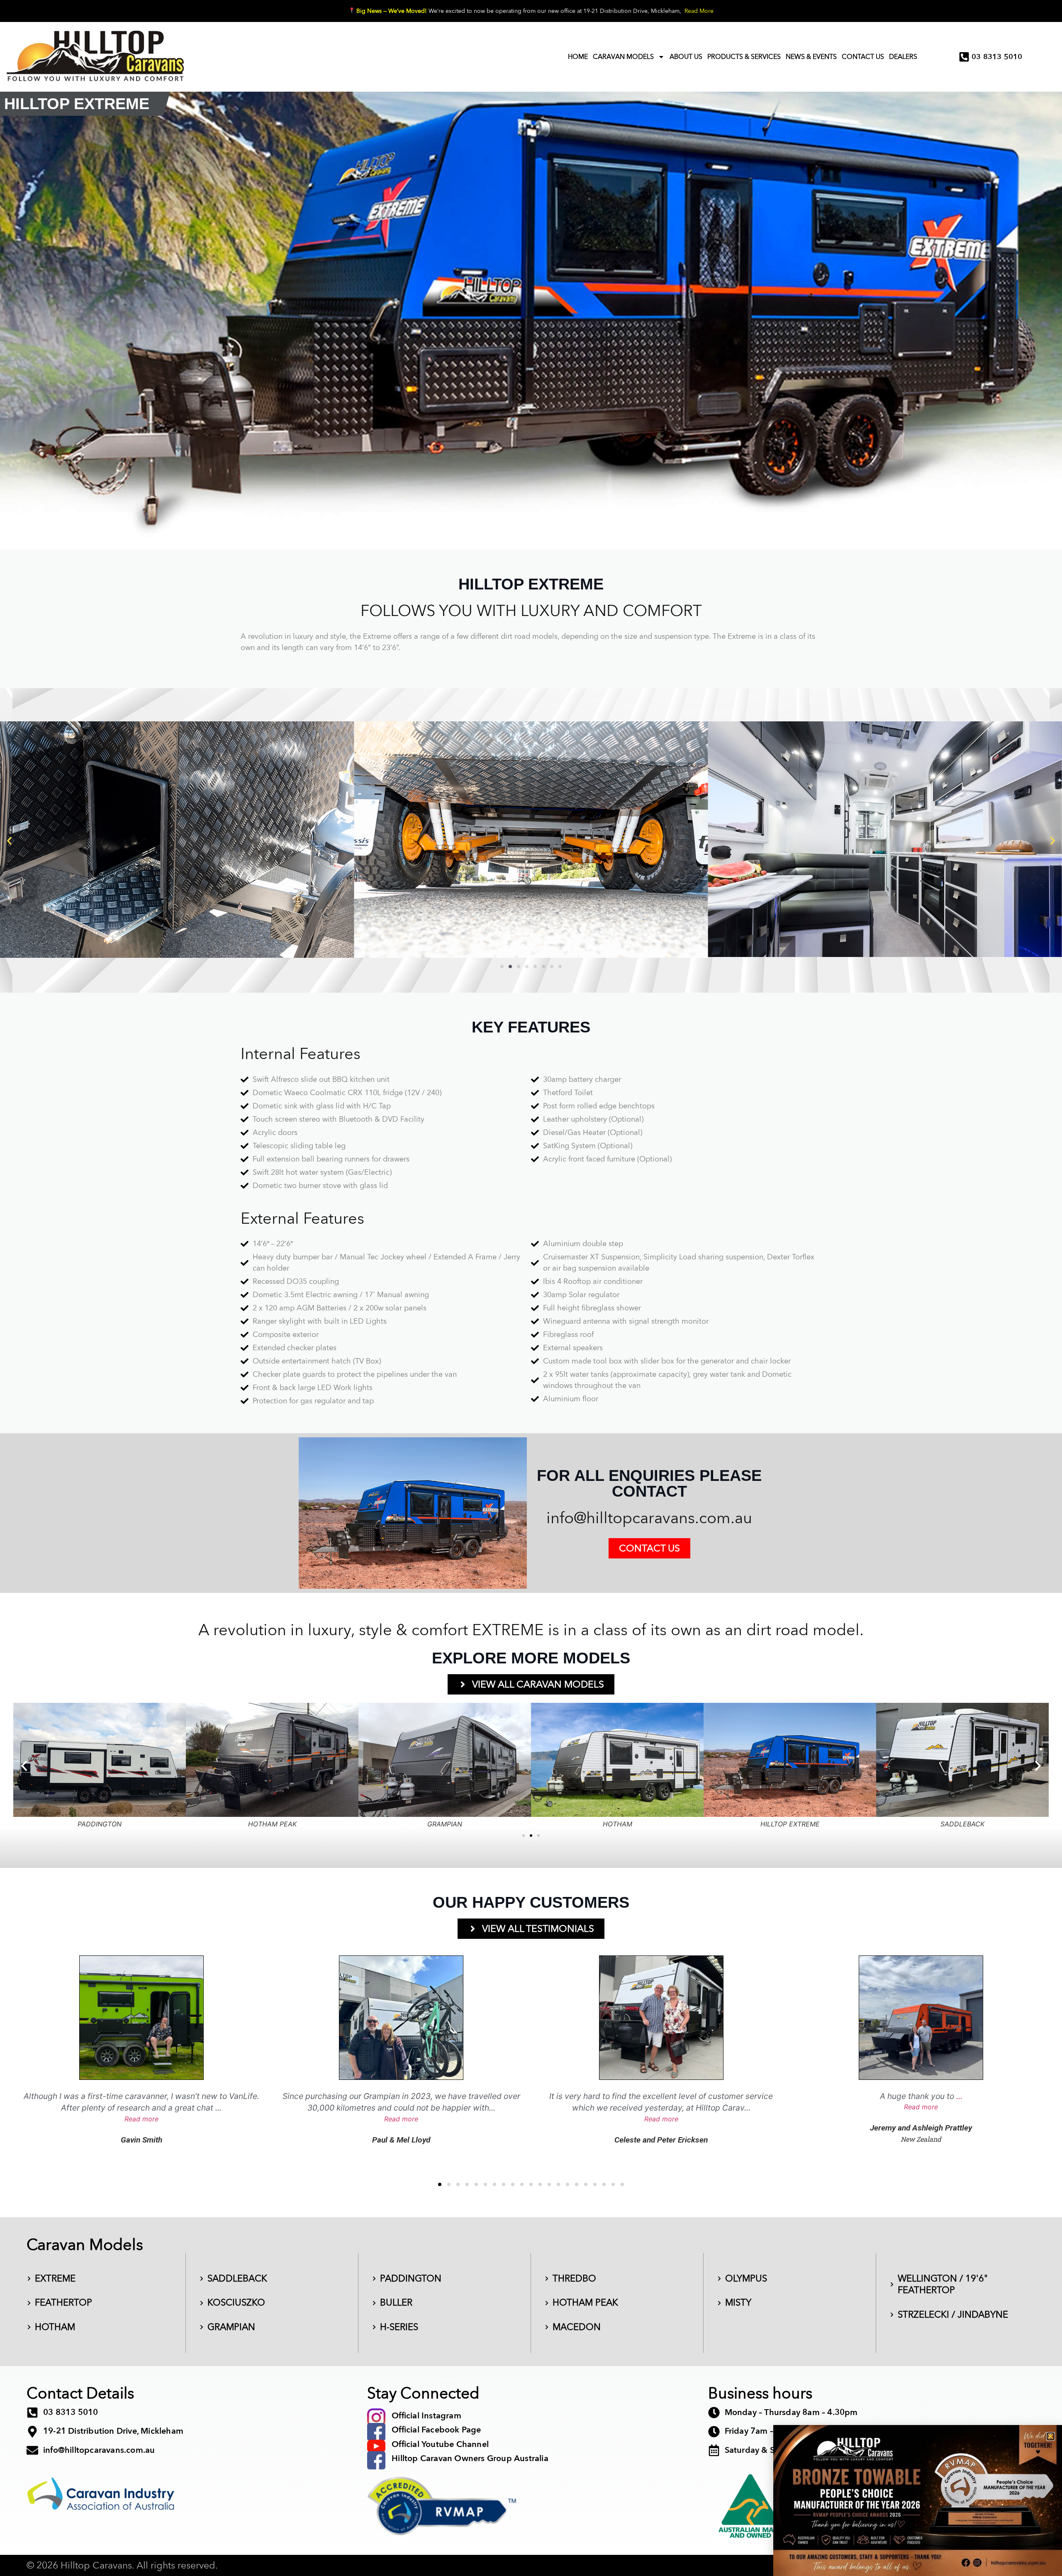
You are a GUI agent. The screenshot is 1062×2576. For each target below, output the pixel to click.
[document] (531, 1288)
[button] (1051, 2436)
